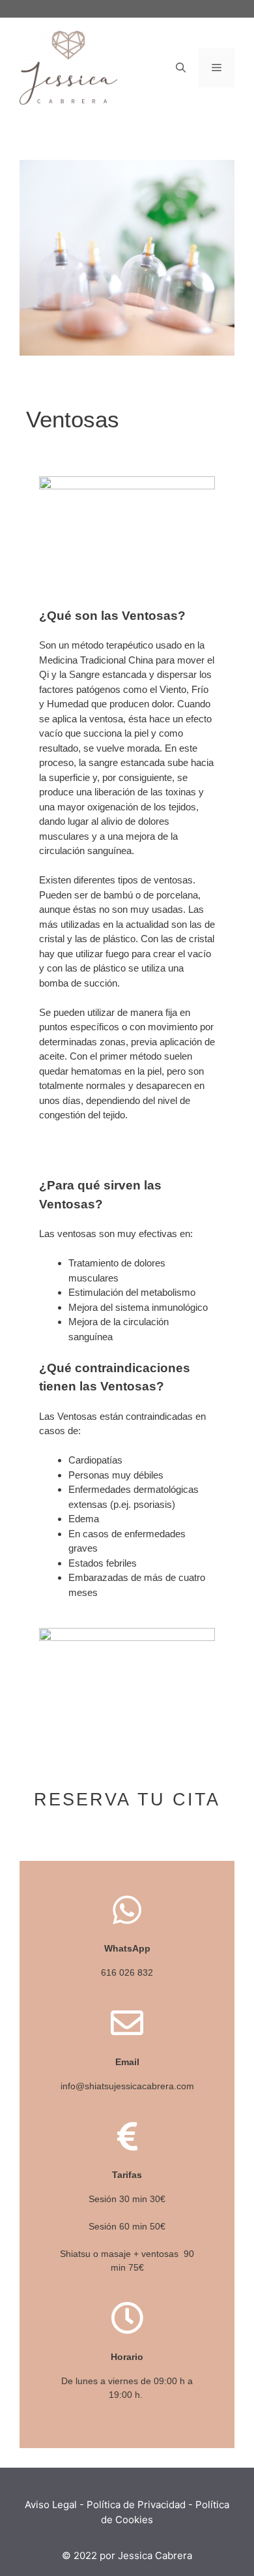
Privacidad (162, 2505)
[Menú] (217, 68)
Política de (111, 2505)
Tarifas (127, 2175)
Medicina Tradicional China (96, 660)
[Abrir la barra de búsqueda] (181, 68)
